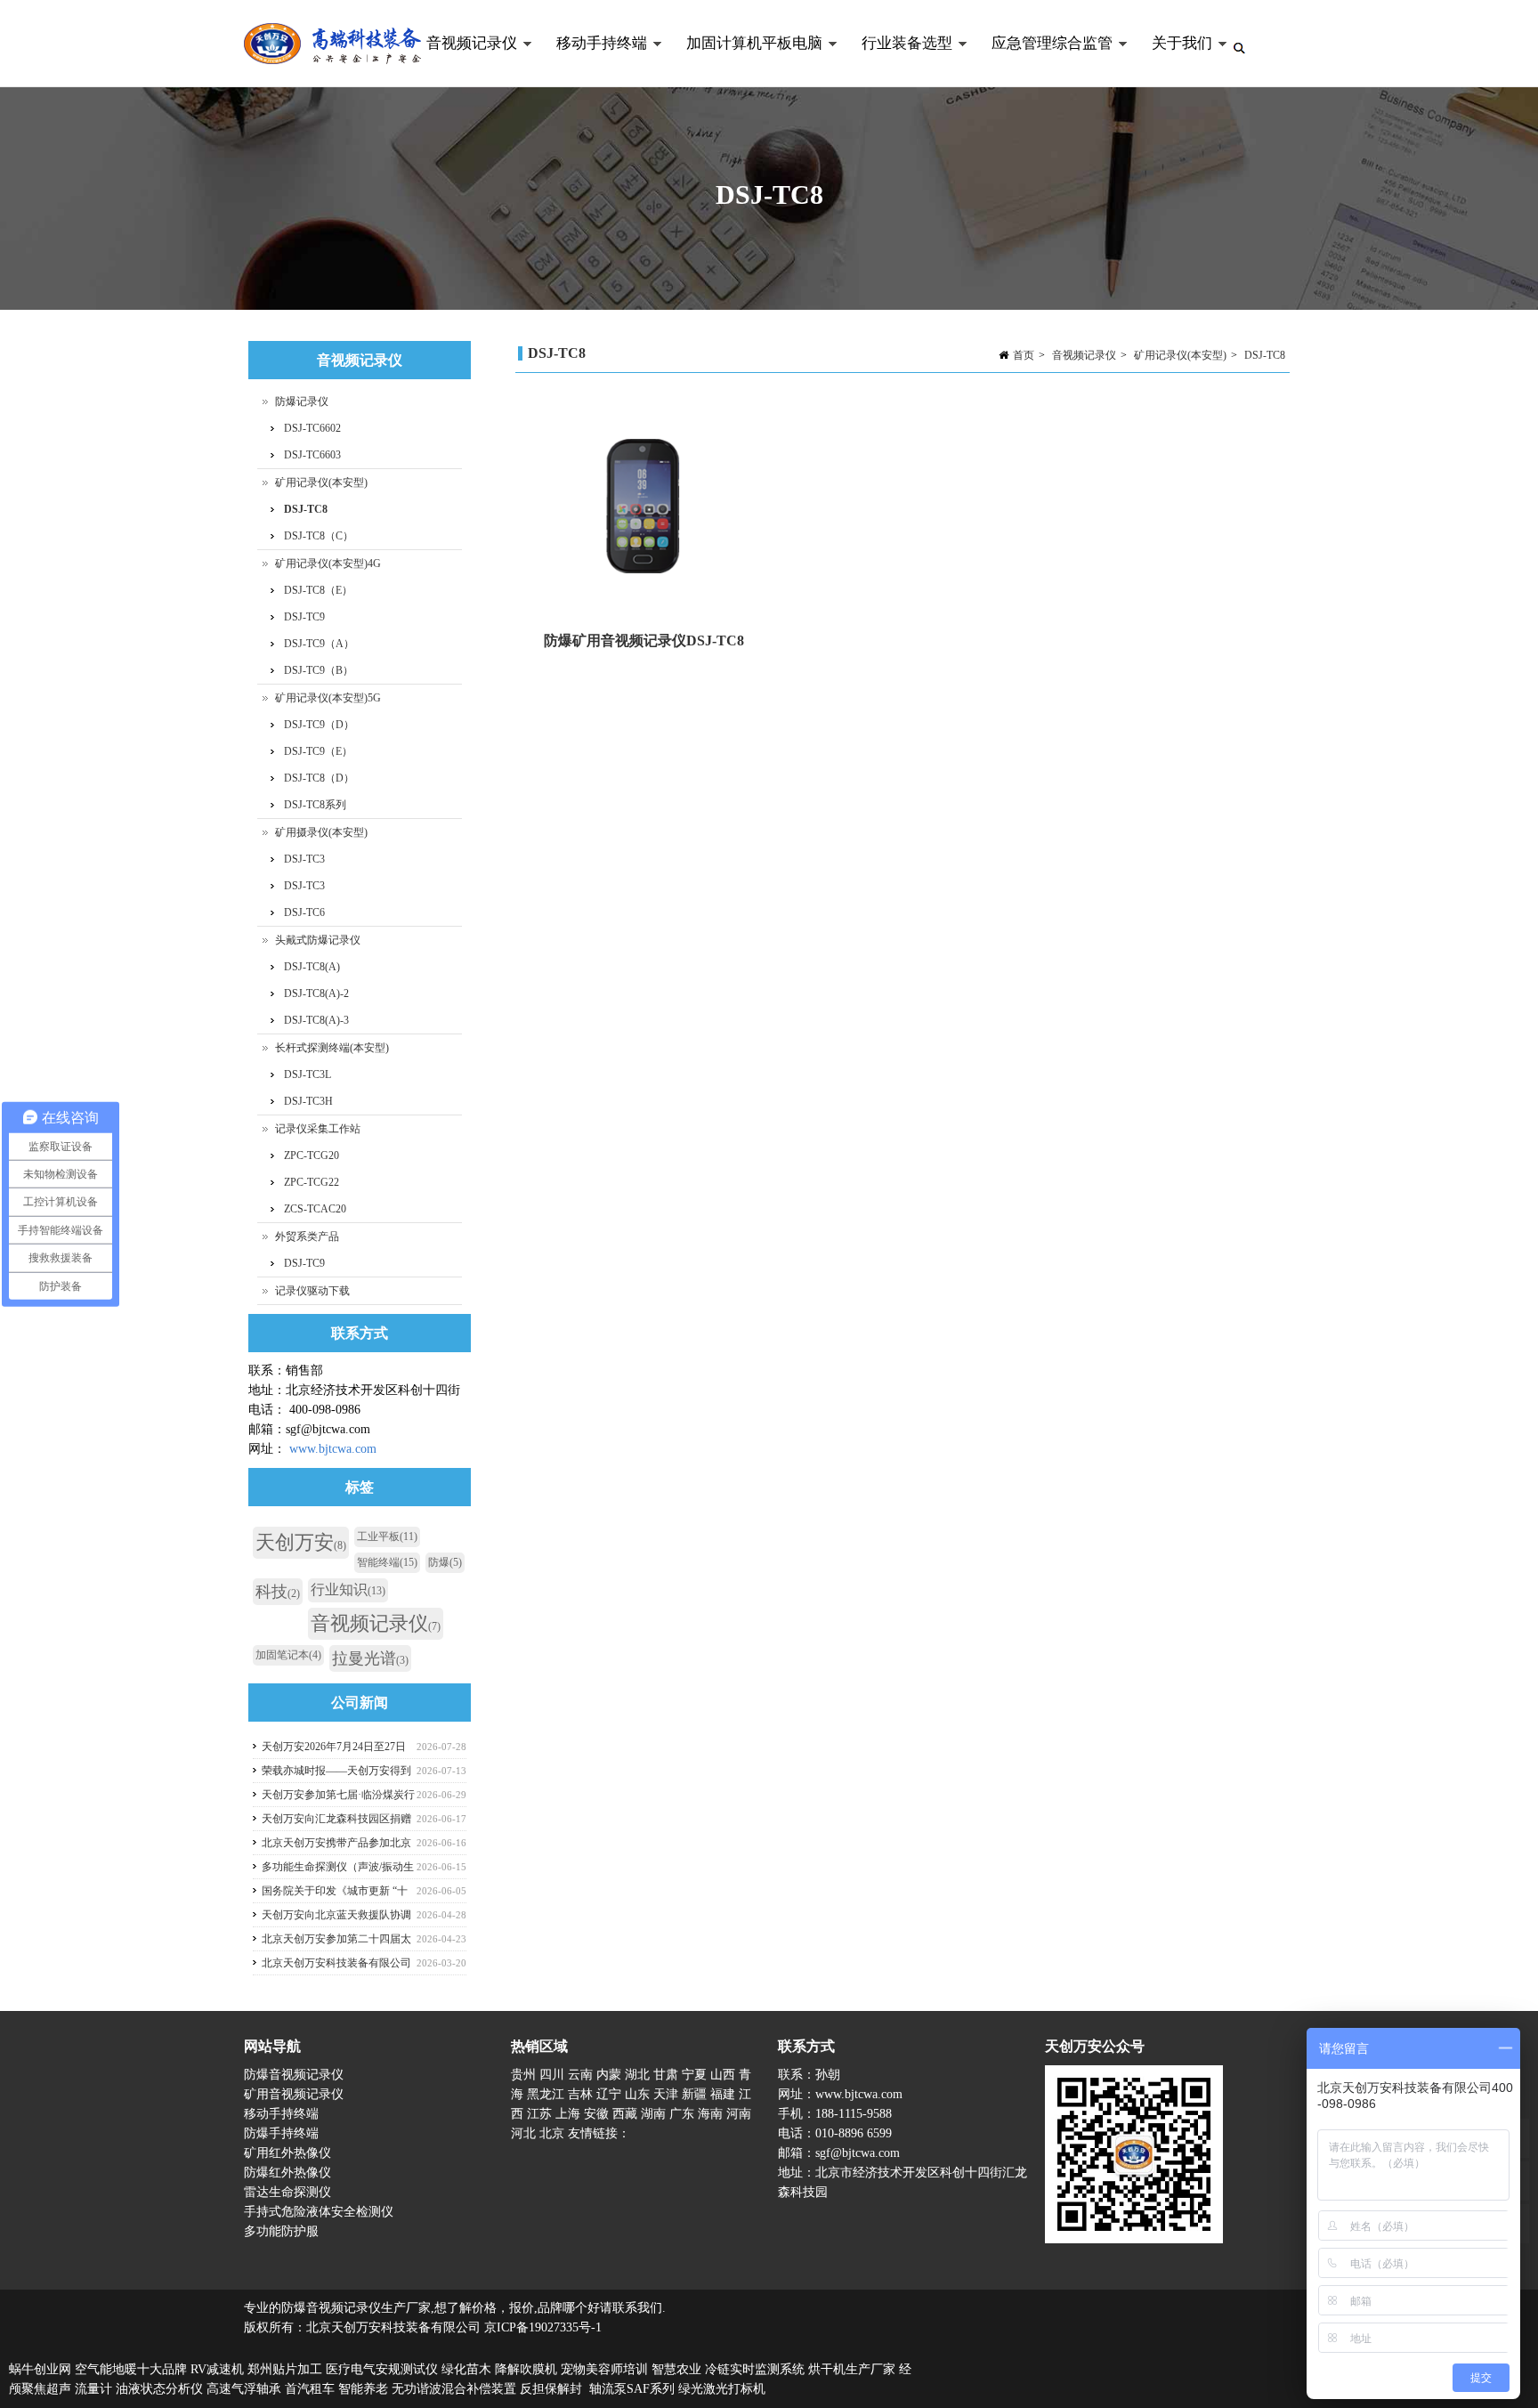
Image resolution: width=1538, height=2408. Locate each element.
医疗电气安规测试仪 (382, 2369)
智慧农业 (676, 2369)
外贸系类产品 (307, 1236)
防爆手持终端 (281, 2133)
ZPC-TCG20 (312, 1155)
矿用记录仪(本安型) (1180, 355)
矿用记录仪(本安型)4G (328, 563)
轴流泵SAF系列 (632, 2389)
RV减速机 (217, 2369)
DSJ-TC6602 (312, 428)
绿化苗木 (466, 2369)
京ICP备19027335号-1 (543, 2327)
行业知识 (348, 1589)
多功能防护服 (281, 2231)
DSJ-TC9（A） (319, 644)
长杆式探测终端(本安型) (332, 1048)
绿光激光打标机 (722, 2389)
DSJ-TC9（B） (319, 670)
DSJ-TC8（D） (319, 778)
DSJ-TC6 (304, 912)
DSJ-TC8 (1265, 355)
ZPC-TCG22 (312, 1182)
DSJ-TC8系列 (315, 805)
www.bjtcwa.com (333, 1449)
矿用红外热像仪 (287, 2153)
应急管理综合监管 (1042, 61)
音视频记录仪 (462, 61)
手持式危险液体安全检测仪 (319, 2212)
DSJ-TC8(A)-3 (316, 1020)
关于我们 (1172, 61)
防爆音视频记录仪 (294, 2075)
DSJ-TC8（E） (318, 590)
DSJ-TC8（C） (319, 536)
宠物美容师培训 (604, 2369)
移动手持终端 (592, 61)
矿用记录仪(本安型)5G (328, 698)
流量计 (93, 2389)
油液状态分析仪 (159, 2389)
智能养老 (363, 2389)
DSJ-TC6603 (312, 455)
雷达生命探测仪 (287, 2192)
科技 (278, 1592)
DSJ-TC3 (304, 859)
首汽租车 (310, 2389)
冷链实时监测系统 (755, 2369)
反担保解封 (551, 2389)
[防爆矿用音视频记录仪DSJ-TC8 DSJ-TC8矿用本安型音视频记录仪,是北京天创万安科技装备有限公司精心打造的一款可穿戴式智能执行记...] (644, 499)
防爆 (445, 1562)
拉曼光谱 (370, 1658)
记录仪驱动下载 (312, 1291)
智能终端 (387, 1562)
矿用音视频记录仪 (294, 2094)
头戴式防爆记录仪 (318, 940)
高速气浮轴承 (244, 2389)
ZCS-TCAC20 (315, 1209)
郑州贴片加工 (285, 2369)
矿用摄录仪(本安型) (321, 832)
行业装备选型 (897, 61)
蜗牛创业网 (40, 2369)
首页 (1024, 355)
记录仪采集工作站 (318, 1129)
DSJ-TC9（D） (319, 725)
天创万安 (301, 1542)
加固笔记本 (288, 1655)
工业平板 (387, 1536)
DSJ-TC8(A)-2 (316, 993)
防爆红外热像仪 (287, 2173)
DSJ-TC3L (308, 1074)
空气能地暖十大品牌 (131, 2369)
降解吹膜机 (526, 2369)
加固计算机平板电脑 (745, 61)
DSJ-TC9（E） (318, 751)
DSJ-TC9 (304, 617)
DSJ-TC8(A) (312, 967)
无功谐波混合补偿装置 (454, 2389)
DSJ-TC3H (308, 1101)
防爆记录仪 (302, 401)
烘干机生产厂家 (852, 2369)
